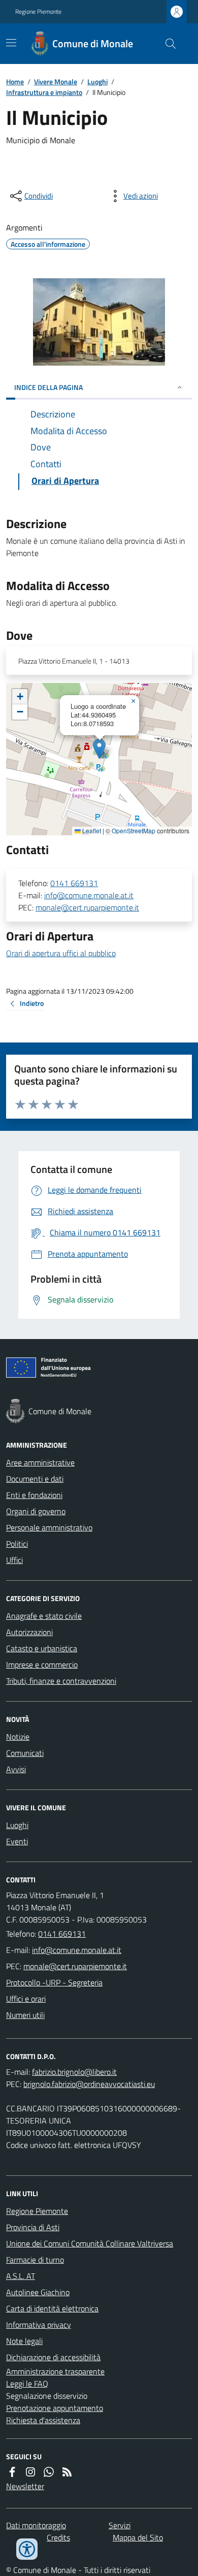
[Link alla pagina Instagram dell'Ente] (30, 2472)
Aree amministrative (40, 1462)
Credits (58, 2537)
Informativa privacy (39, 2325)
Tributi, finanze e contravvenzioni (61, 1681)
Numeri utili (25, 2015)
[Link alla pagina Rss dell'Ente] (67, 2472)
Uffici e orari (26, 1999)
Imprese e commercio (42, 1665)
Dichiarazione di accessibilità (53, 2357)
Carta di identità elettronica (52, 2308)
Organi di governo (36, 1511)
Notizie (18, 1737)
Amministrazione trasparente (55, 2371)
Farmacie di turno (35, 2260)
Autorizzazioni (29, 1632)
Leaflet (91, 831)
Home (15, 81)
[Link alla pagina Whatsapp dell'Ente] (49, 2472)
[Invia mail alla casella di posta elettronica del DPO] (74, 2072)
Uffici (14, 1560)
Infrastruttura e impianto (44, 92)
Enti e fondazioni (34, 1495)
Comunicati (25, 1753)
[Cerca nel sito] (167, 44)
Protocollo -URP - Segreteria (54, 1982)
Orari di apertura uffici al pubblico (61, 953)
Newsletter (25, 2486)
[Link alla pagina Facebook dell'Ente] (12, 2472)
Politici (17, 1544)
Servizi (120, 2525)
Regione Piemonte (38, 12)
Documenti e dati (35, 1479)
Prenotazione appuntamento (55, 2408)
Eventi (17, 1841)
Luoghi (97, 81)
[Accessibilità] (27, 2549)
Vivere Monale (56, 81)
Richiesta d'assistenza (43, 2420)
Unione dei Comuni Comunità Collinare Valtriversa (90, 2243)
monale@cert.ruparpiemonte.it (87, 907)
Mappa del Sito (138, 2537)
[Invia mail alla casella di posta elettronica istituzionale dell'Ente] (77, 1950)
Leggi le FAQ (27, 2384)
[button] (99, 749)
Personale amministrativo (49, 1527)
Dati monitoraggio (36, 2525)
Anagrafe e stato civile (44, 1616)
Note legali (24, 2341)
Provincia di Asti (33, 2227)
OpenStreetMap (134, 831)
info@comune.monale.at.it (89, 895)
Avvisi (16, 1769)
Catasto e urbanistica (42, 1648)
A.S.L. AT (21, 2276)
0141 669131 (74, 883)
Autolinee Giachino (38, 2292)
